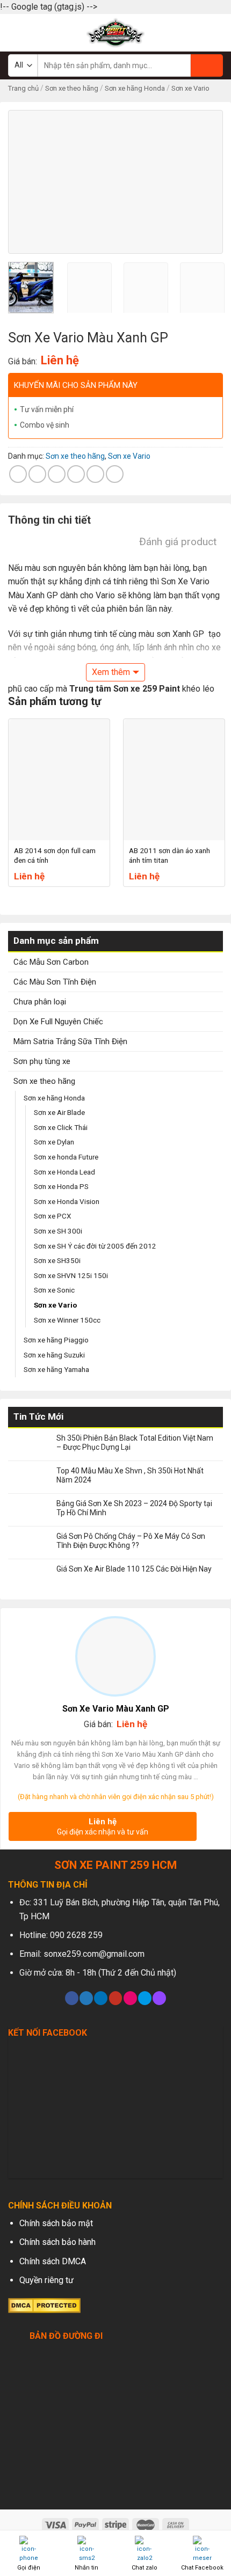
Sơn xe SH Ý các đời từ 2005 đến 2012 (95, 1246)
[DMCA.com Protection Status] (44, 2305)
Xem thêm (111, 672)
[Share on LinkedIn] (115, 474)
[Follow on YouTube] (116, 1998)
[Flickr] (130, 1998)
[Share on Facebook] (37, 474)
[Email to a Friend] (76, 474)
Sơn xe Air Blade (59, 1112)
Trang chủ (23, 88)
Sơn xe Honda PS (61, 1186)
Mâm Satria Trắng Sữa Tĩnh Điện (70, 1041)
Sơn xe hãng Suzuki (54, 1355)
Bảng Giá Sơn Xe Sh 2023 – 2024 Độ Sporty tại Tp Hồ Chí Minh (134, 1508)
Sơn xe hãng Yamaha (56, 1369)
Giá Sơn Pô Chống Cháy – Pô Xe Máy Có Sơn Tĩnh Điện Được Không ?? (131, 1541)
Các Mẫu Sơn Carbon (51, 962)
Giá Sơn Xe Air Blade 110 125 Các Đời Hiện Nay (134, 1569)
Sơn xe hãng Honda (135, 88)
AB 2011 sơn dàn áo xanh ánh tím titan (169, 855)
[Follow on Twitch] (159, 1998)
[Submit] (207, 65)
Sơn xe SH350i (57, 1260)
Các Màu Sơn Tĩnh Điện (55, 982)
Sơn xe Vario (190, 88)
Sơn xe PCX (52, 1216)
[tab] (115, 523)
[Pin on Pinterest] (95, 474)
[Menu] (15, 32)
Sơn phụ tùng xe (42, 1061)
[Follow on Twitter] (86, 1998)
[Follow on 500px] (145, 1998)
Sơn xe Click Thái (61, 1127)
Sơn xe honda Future (66, 1157)
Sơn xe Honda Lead (64, 1172)
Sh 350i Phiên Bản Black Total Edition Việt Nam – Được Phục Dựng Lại (135, 1443)
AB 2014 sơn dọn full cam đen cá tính (55, 855)
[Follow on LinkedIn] (101, 1998)
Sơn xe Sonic (54, 1290)
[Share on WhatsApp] (18, 474)
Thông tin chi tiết (49, 520)
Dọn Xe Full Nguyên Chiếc (58, 1022)
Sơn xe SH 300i (58, 1231)
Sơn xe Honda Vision (67, 1201)
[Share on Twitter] (57, 474)
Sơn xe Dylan (54, 1142)
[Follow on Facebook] (72, 1998)
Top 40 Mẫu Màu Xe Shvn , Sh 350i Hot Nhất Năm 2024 (130, 1475)
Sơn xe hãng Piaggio (56, 1340)
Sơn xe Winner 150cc (67, 1320)
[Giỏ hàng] (218, 33)
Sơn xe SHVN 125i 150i (71, 1275)
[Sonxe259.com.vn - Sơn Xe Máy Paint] (116, 33)
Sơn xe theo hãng (72, 88)
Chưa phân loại (40, 1002)
